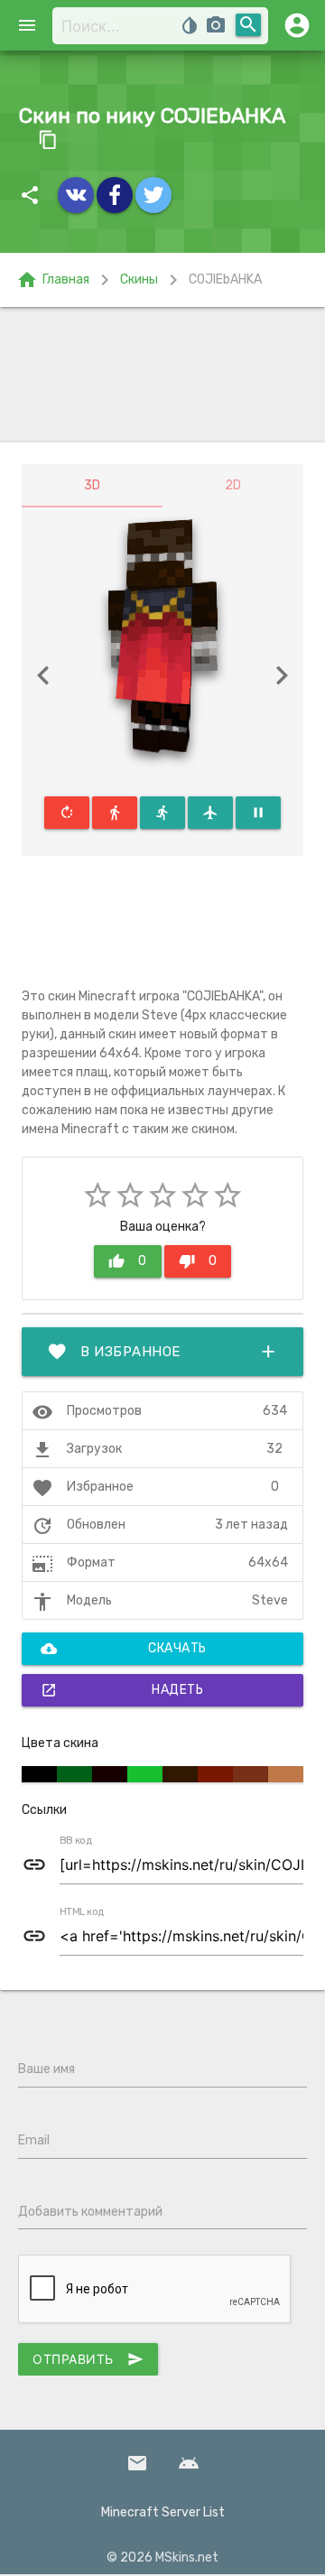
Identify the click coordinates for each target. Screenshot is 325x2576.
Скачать (124, 1649)
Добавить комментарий (90, 2212)
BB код (76, 1841)
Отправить (88, 2359)
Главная (53, 280)
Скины (139, 279)
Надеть (122, 1690)
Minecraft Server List (163, 2512)
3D (92, 485)
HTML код (82, 1912)
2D (233, 485)
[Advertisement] (162, 375)
